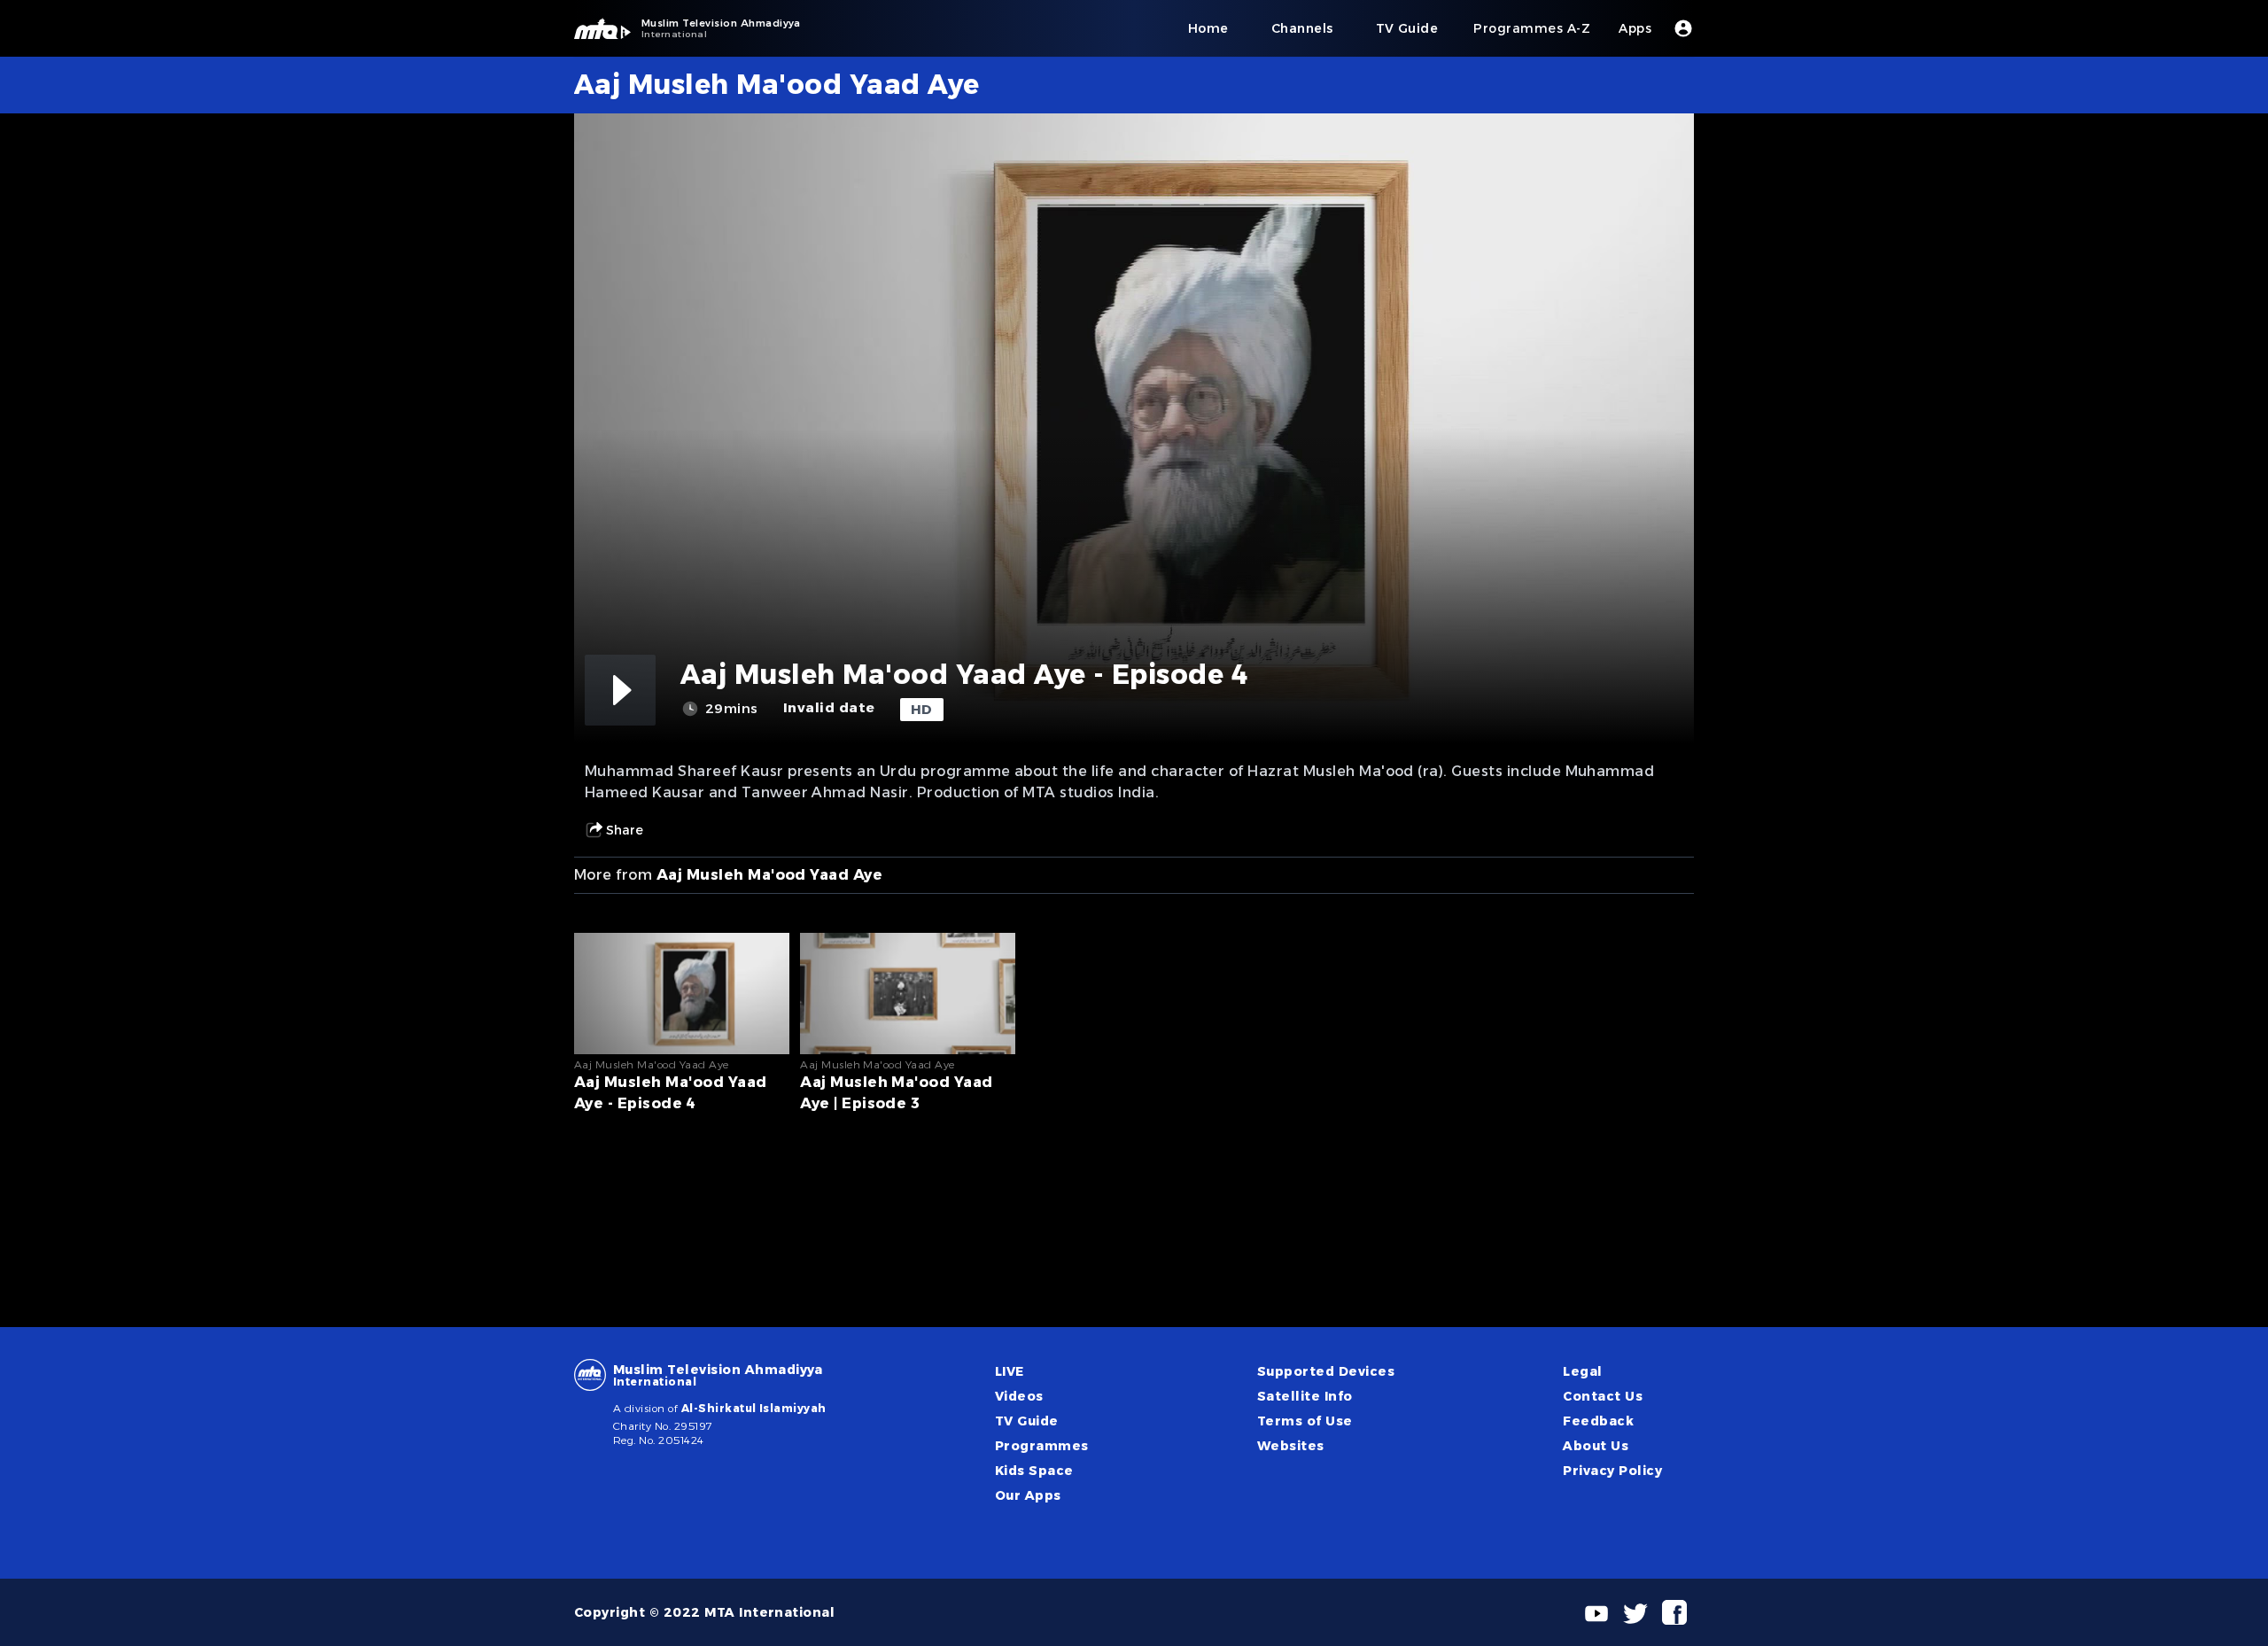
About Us (1596, 1446)
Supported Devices (1326, 1371)
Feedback (1598, 1421)
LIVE (1010, 1371)
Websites (1291, 1446)
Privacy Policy (1612, 1471)
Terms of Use (1305, 1421)
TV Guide (1027, 1421)
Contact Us (1603, 1396)
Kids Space (1034, 1471)
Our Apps (1028, 1495)
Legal (1582, 1371)
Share (625, 830)
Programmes (1042, 1446)
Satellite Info (1305, 1396)
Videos (1019, 1396)
